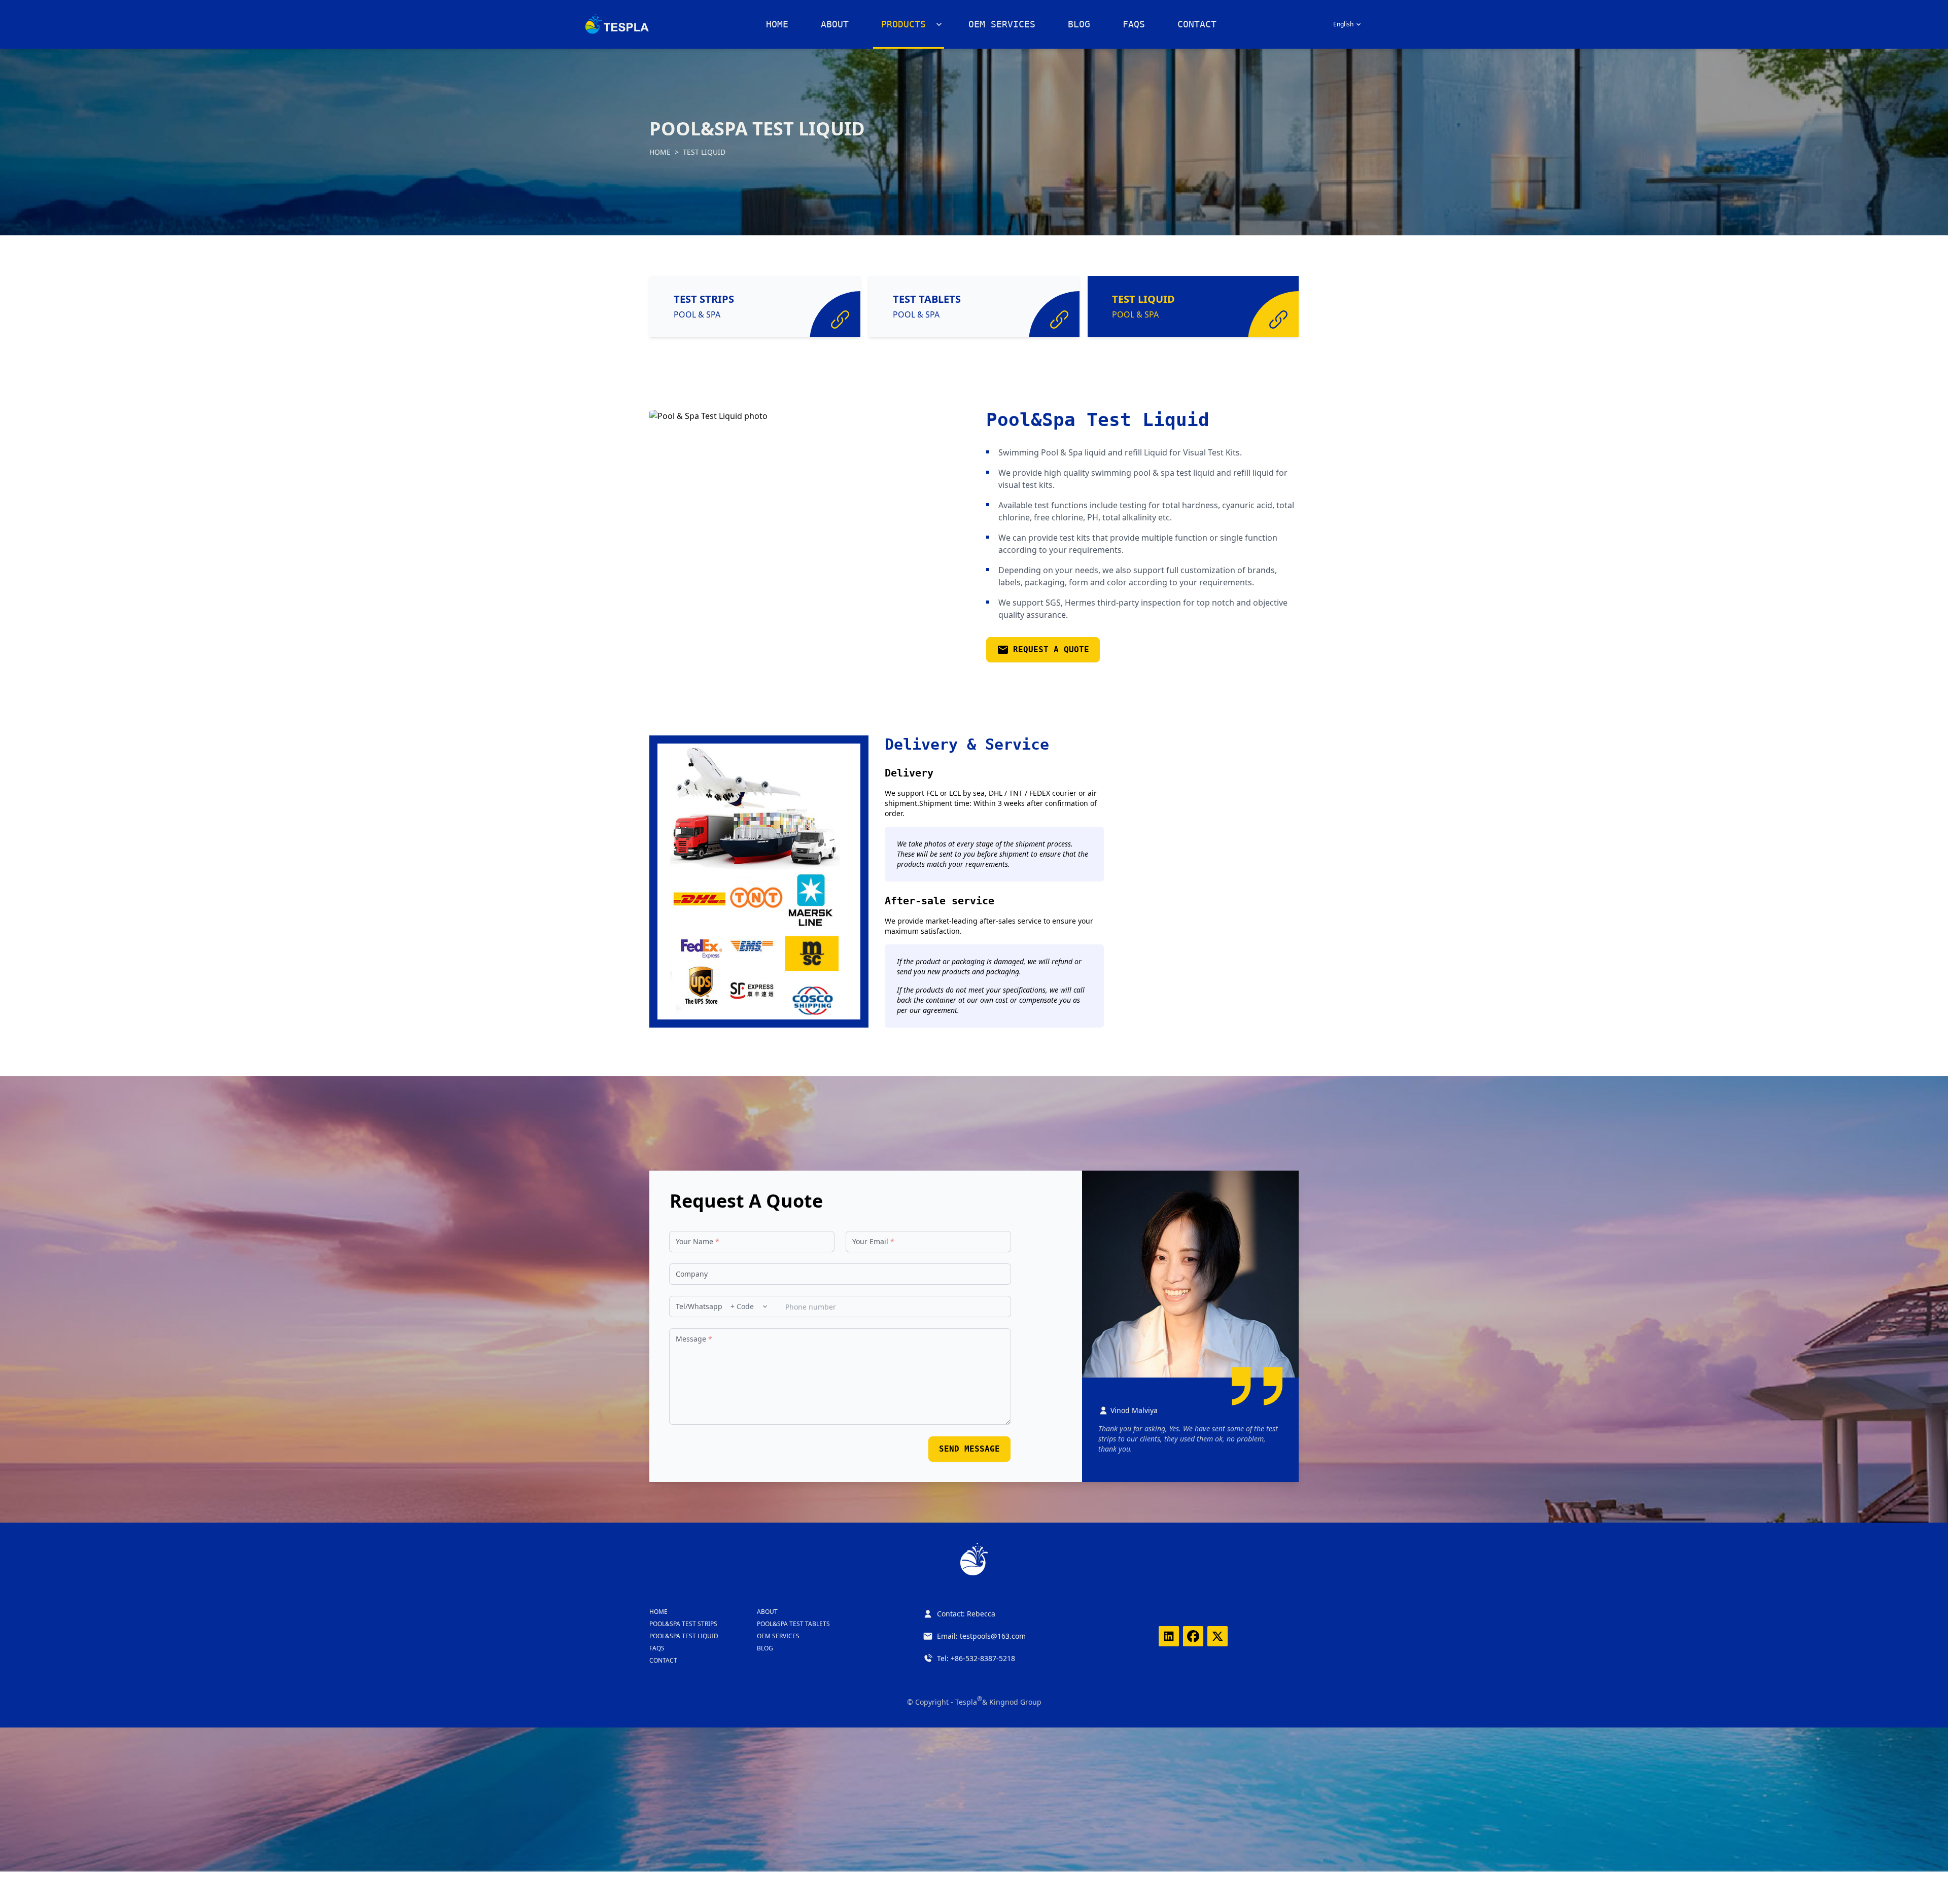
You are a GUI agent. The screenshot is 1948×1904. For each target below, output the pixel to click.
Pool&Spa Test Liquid (684, 1636)
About (835, 24)
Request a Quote (1051, 649)
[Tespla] (617, 24)
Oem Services (778, 1636)
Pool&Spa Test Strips (683, 1624)
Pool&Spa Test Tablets (793, 1624)
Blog (1079, 24)
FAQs (1134, 24)
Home (777, 24)
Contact (1197, 24)
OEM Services (1002, 24)
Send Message (969, 1449)
